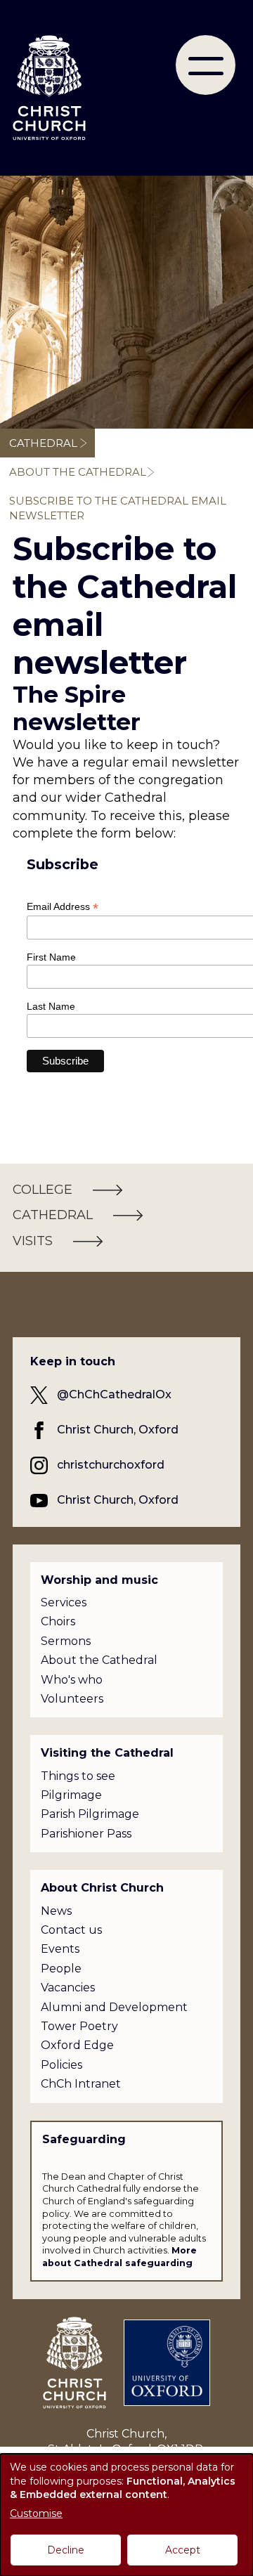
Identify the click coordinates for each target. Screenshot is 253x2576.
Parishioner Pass (86, 1834)
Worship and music (99, 1580)
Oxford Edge (77, 2045)
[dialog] (126, 2515)
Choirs (58, 1621)
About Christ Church (102, 1888)
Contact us (71, 1930)
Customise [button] (36, 2513)
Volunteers (72, 1699)
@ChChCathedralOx (114, 1394)
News (56, 1911)
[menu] (206, 65)
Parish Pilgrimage (90, 1814)
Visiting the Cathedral (107, 1753)
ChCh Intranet (81, 2084)
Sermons (66, 1641)
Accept (183, 2550)
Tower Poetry (79, 2026)
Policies (61, 2065)
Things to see (78, 1776)
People (61, 1969)
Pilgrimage (71, 1795)
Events (60, 1949)
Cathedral (43, 443)
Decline (66, 2550)
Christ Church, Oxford (118, 1430)
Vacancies (68, 1988)
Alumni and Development (114, 2007)
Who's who (72, 1680)
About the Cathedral (78, 472)
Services (64, 1602)
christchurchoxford (111, 1465)
